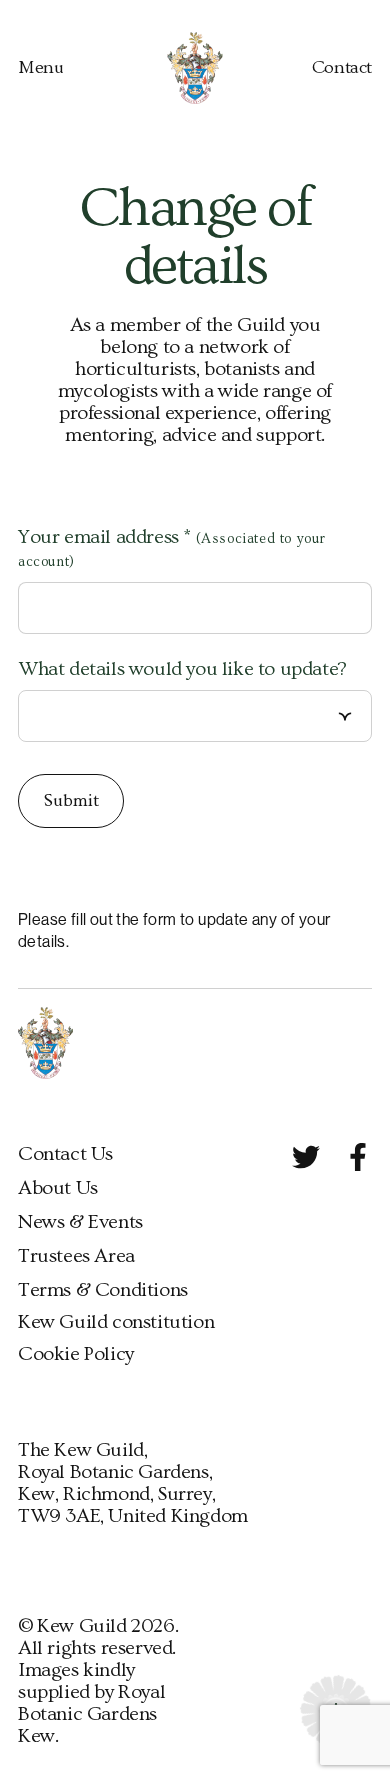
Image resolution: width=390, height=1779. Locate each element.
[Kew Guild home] (195, 68)
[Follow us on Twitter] (306, 1157)
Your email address (172, 548)
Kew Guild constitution (116, 1322)
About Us (58, 1188)
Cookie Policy (76, 1354)
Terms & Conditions (103, 1290)
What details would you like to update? (182, 669)
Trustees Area (76, 1256)
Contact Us (65, 1154)
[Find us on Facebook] (358, 1157)
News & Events (80, 1222)
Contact (342, 68)
